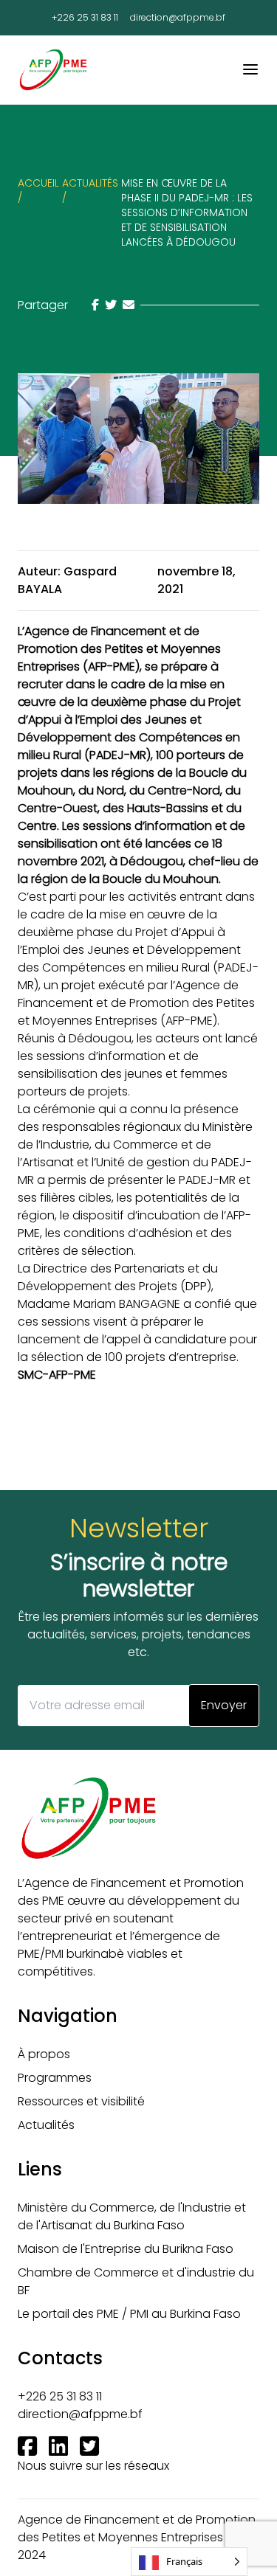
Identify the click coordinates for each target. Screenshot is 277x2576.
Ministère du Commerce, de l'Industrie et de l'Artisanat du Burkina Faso (132, 2216)
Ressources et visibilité (81, 2101)
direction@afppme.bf (178, 18)
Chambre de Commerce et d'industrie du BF (136, 2281)
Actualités (46, 2125)
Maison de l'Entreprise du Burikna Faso (126, 2249)
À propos (44, 2054)
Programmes (55, 2078)
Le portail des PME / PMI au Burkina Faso (129, 2314)
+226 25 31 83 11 (85, 18)
